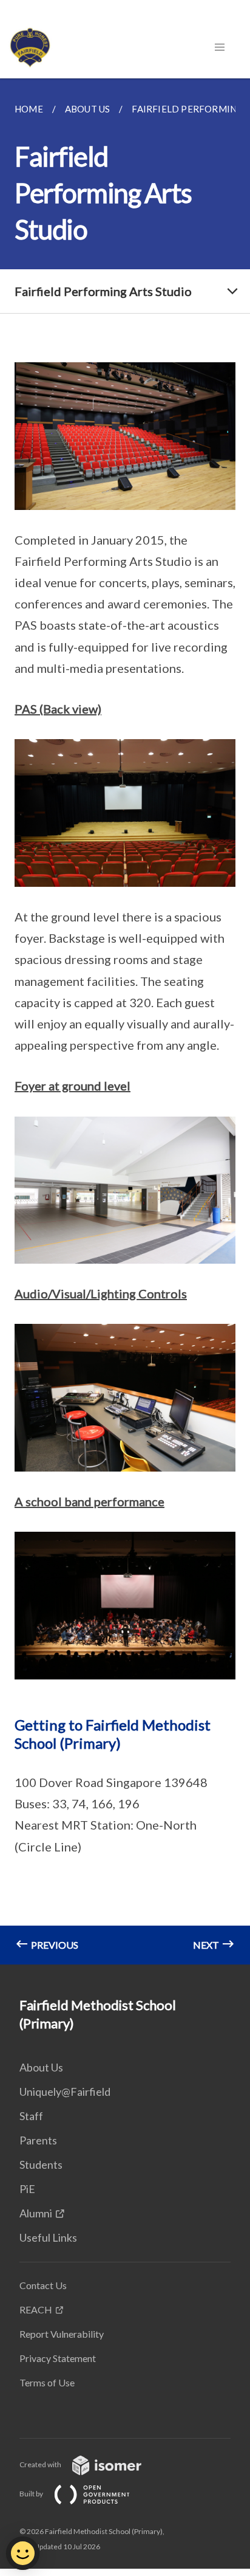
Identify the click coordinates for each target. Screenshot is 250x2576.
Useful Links (48, 2237)
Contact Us (43, 2285)
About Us (41, 2067)
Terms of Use (47, 2382)
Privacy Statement (58, 2358)
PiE (27, 2189)
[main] (125, 1021)
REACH (36, 2309)
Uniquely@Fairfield (65, 2092)
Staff (31, 2116)
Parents (38, 2140)
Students (41, 2164)
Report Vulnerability (62, 2334)
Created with (41, 2464)
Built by (32, 2494)
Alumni (36, 2213)
